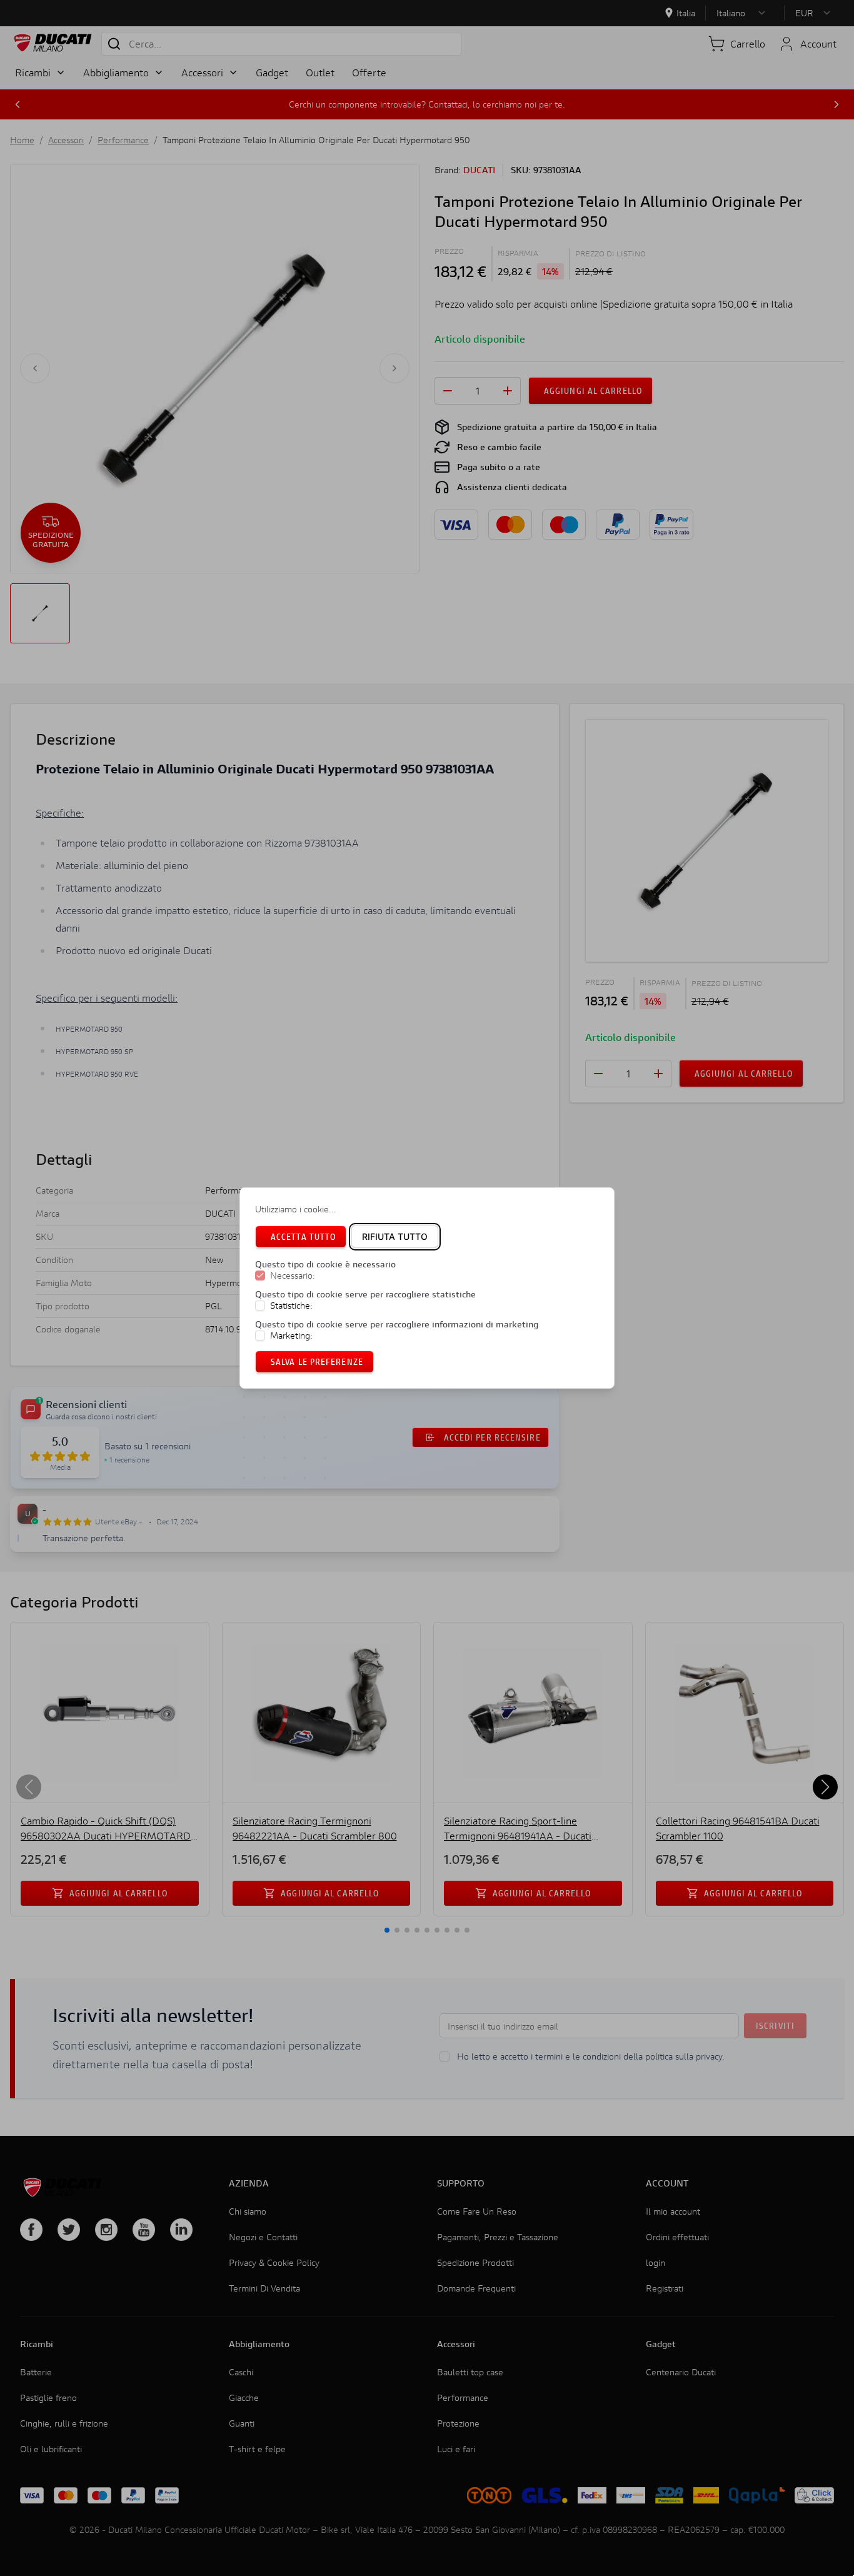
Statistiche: (291, 1306)
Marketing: (291, 1336)
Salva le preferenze (317, 1361)
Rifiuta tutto (395, 1236)
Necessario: (293, 1275)
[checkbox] (260, 1275)
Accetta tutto (303, 1236)
